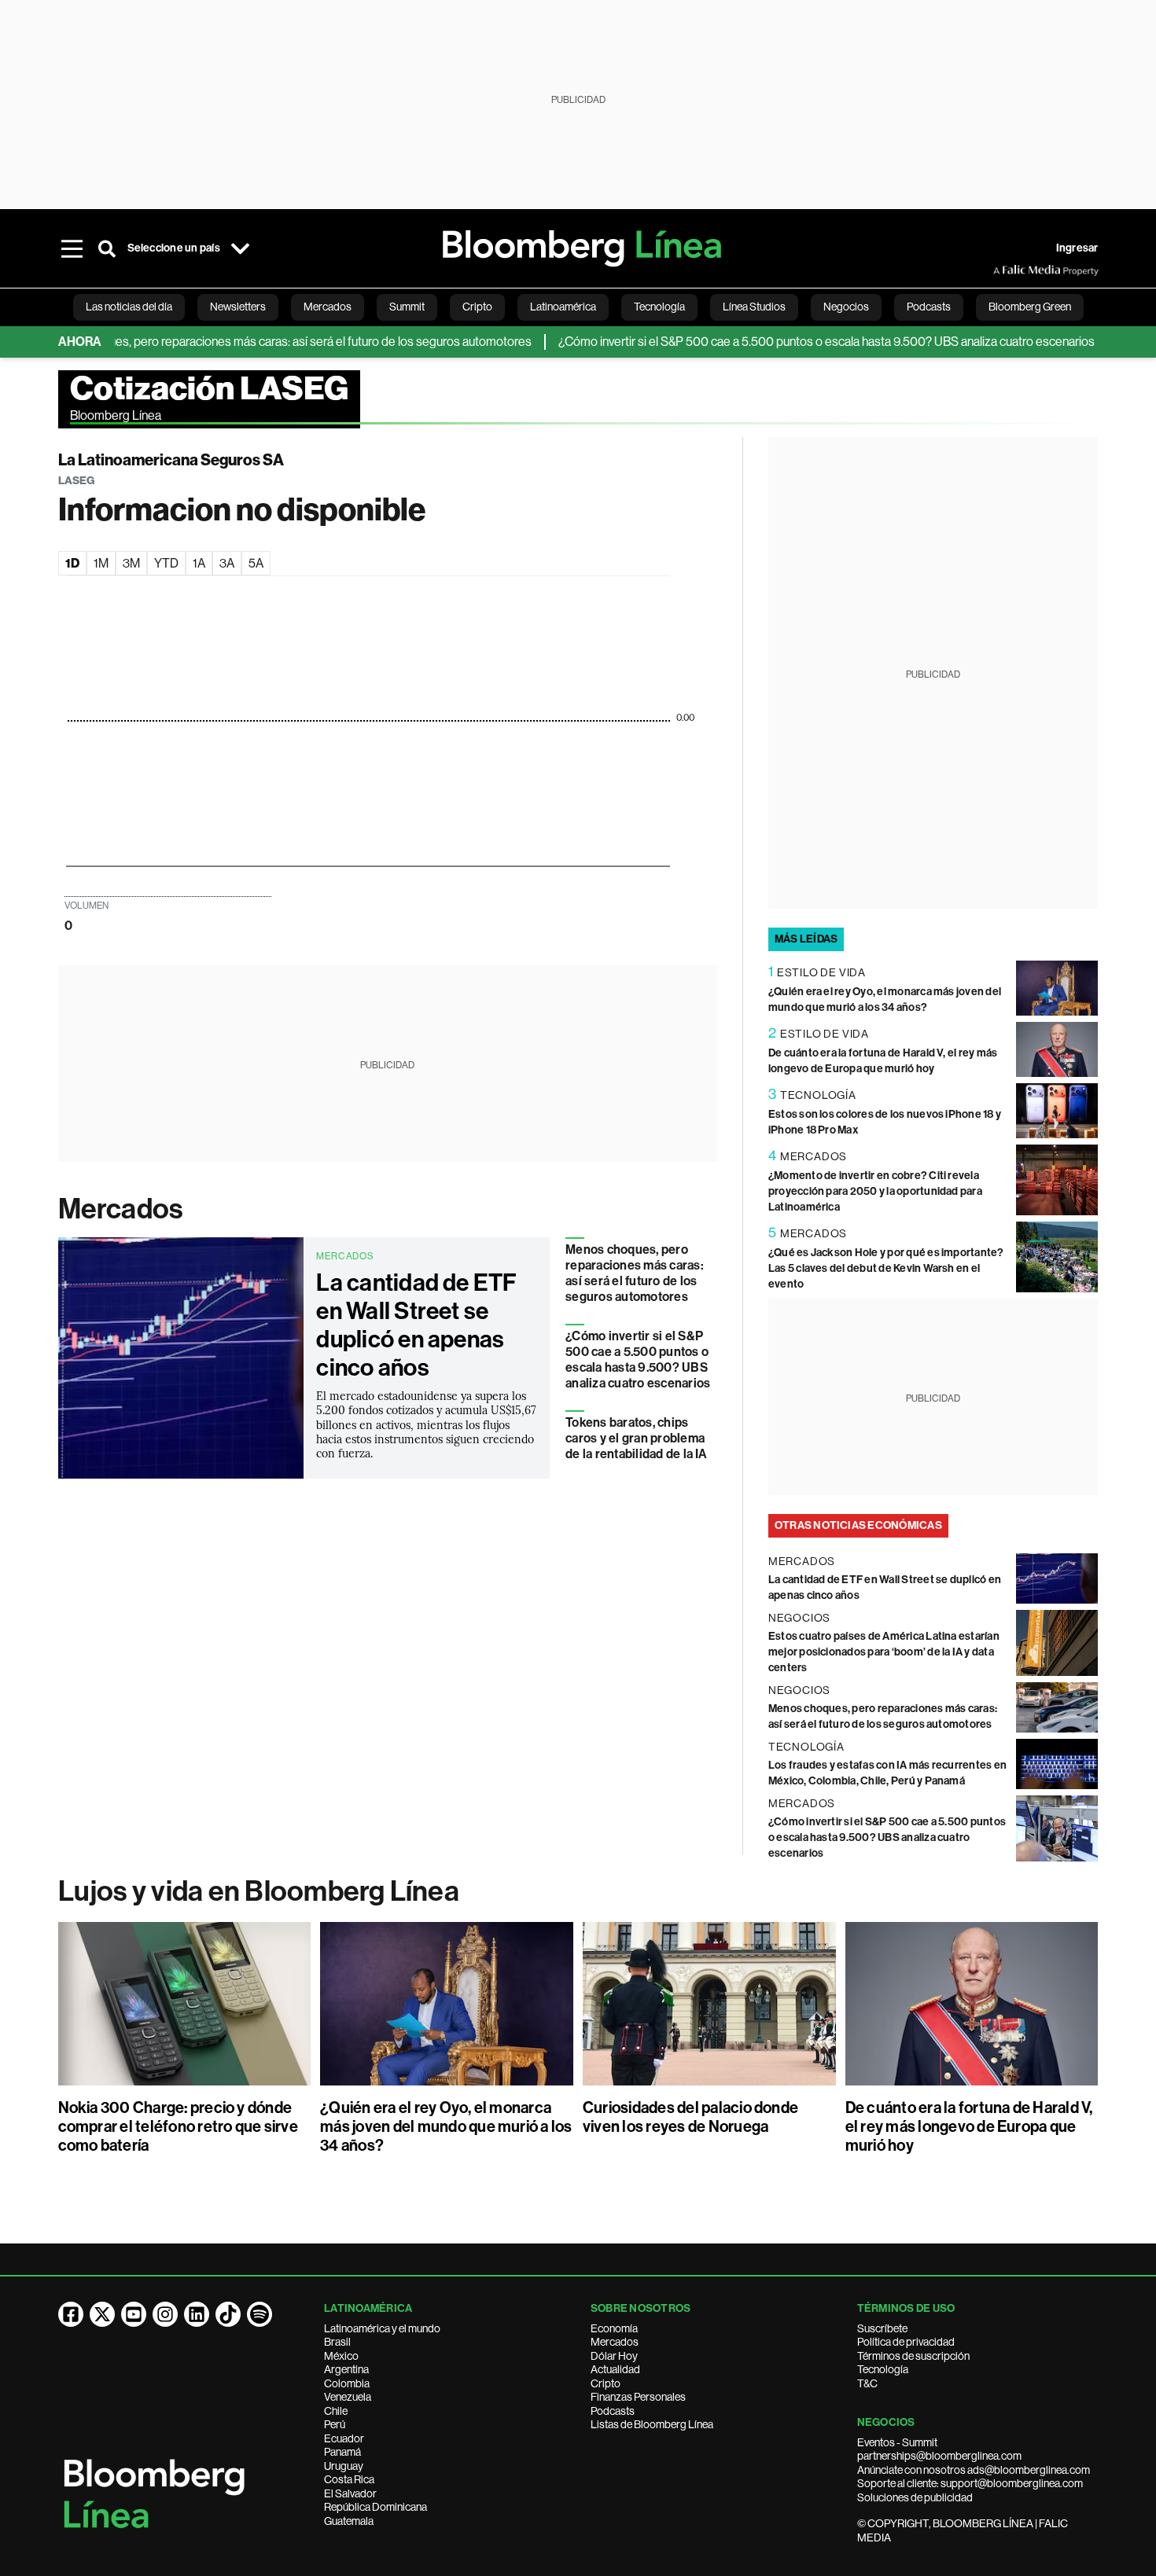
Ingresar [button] (1077, 248)
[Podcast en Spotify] (260, 2314)
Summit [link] (407, 307)
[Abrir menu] (72, 248)
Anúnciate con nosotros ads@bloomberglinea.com (974, 2470)
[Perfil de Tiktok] (228, 2314)
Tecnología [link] (659, 307)
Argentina (346, 2369)
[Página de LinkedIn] (197, 2314)
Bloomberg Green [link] (1030, 307)
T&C (867, 2383)
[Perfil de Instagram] (165, 2314)
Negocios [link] (846, 307)
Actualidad (615, 2369)
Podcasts (613, 2411)
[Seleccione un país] (241, 248)
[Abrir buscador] (107, 248)
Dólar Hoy (614, 2356)
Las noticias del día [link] (129, 307)
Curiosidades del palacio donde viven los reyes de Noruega (690, 2117)
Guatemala (349, 2521)
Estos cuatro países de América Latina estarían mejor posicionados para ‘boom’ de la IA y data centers (884, 1652)
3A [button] (227, 563)
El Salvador (350, 2493)
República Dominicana (376, 2507)
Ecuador (344, 2438)
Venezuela (348, 2397)
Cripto (606, 2383)
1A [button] (199, 563)
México (341, 2356)
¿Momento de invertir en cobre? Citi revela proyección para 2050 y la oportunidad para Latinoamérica (875, 1191)
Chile (336, 2411)
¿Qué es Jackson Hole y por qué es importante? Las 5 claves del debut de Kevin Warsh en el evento (886, 1268)
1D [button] (72, 563)
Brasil (337, 2342)
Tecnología (883, 2369)
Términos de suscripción (913, 2356)
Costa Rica (349, 2479)
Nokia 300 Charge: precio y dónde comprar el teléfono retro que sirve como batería (178, 2126)
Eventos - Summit (897, 2442)
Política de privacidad (906, 2342)
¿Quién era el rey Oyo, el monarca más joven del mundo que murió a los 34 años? (446, 2126)
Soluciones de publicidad (915, 2497)
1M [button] (101, 563)
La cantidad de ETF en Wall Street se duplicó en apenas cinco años (416, 1325)
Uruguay (344, 2466)
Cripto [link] (477, 307)
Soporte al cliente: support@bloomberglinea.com (970, 2483)
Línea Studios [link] (754, 307)
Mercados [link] (328, 307)
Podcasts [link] (929, 307)
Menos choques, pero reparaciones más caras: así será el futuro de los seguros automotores (247, 342)
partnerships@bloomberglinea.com (939, 2456)
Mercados (121, 1209)
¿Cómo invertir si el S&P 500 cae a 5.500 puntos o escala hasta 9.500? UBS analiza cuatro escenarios (786, 342)
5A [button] (256, 563)
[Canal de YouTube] (134, 2314)
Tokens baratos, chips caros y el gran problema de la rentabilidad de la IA (636, 1438)
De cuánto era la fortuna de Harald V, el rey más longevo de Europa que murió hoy (969, 2126)
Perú (335, 2424)
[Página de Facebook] (71, 2314)
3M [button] (131, 563)
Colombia (347, 2383)
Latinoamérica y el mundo (382, 2328)
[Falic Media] (1004, 270)
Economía (614, 2328)
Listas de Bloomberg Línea (652, 2424)
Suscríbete (882, 2328)
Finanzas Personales (638, 2397)
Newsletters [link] (238, 307)
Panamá (342, 2452)
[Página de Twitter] (102, 2314)
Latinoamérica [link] (563, 307)
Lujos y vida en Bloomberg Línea (259, 1891)
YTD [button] (166, 563)
